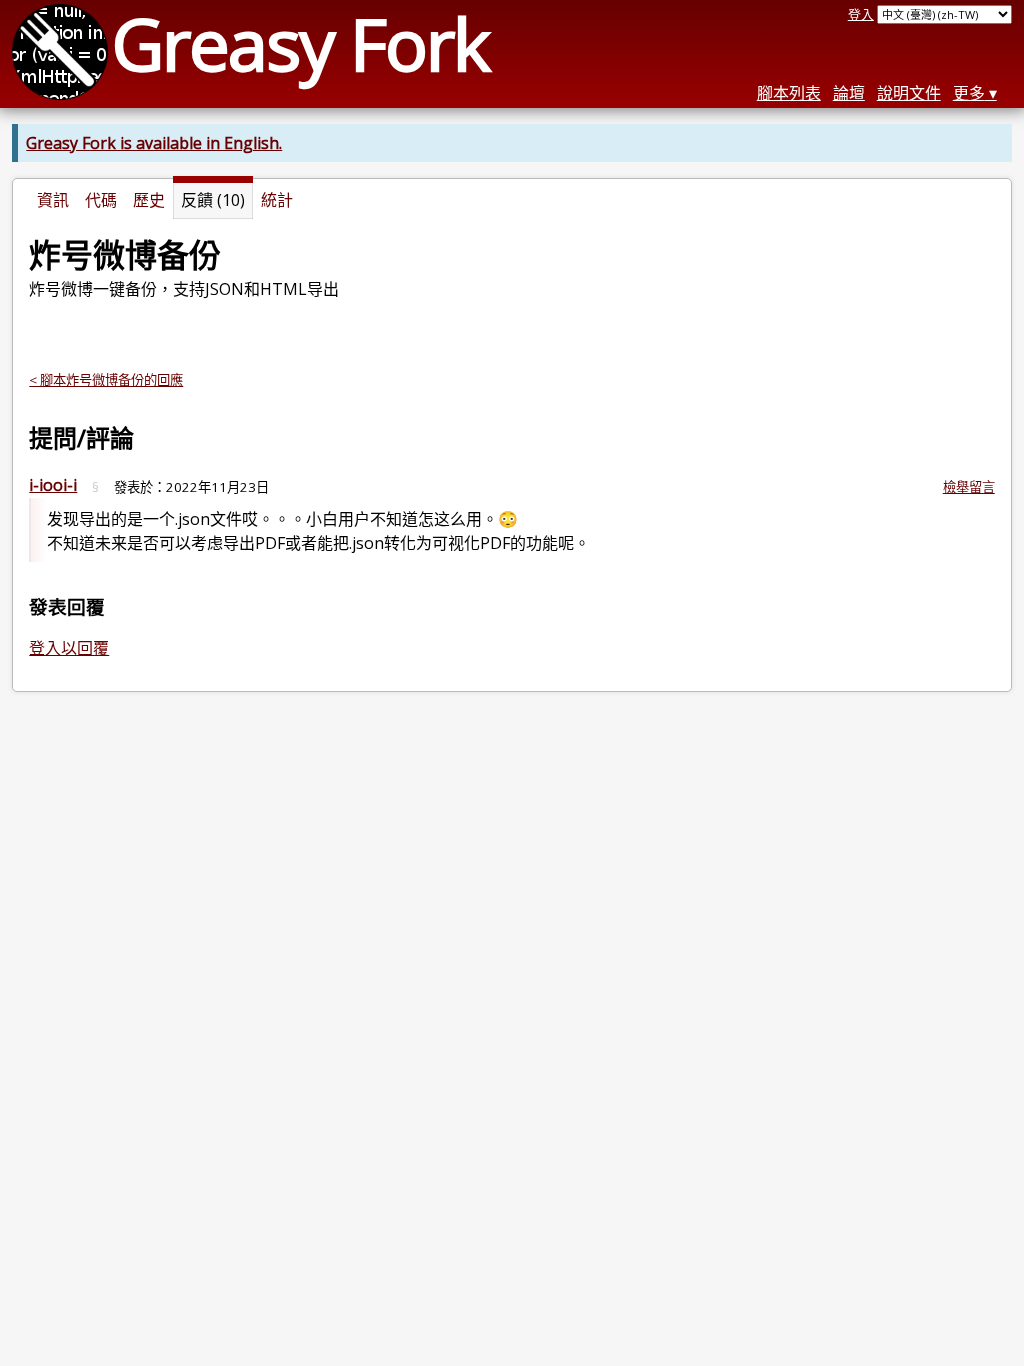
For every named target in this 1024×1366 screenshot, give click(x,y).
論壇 (849, 93)
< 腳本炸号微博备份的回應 (106, 380)
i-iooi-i (53, 485)
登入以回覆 (69, 648)
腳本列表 (789, 93)
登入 (861, 14)
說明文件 (909, 93)
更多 (969, 93)
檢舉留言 (969, 487)
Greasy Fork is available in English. (154, 143)
